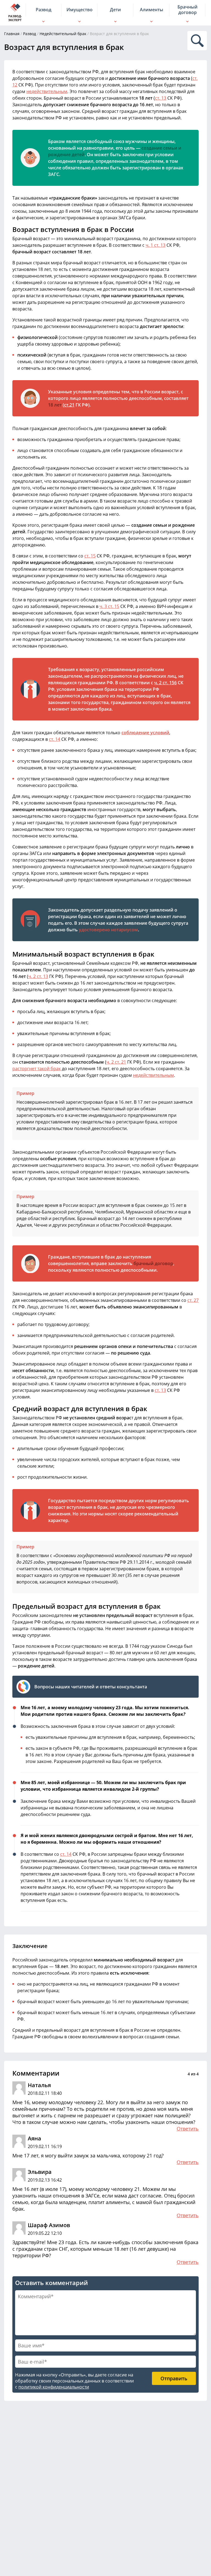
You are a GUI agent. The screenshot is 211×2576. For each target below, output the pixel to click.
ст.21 (69, 405)
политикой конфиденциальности (54, 2387)
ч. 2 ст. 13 (38, 976)
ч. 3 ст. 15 (109, 606)
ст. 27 (193, 1300)
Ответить (188, 2129)
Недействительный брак (63, 34)
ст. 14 (55, 739)
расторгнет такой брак (37, 1069)
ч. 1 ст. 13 (156, 245)
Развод (30, 34)
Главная (12, 34)
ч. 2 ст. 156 (165, 683)
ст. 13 (161, 98)
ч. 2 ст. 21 (116, 1062)
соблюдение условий (145, 733)
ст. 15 (90, 556)
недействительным (47, 91)
